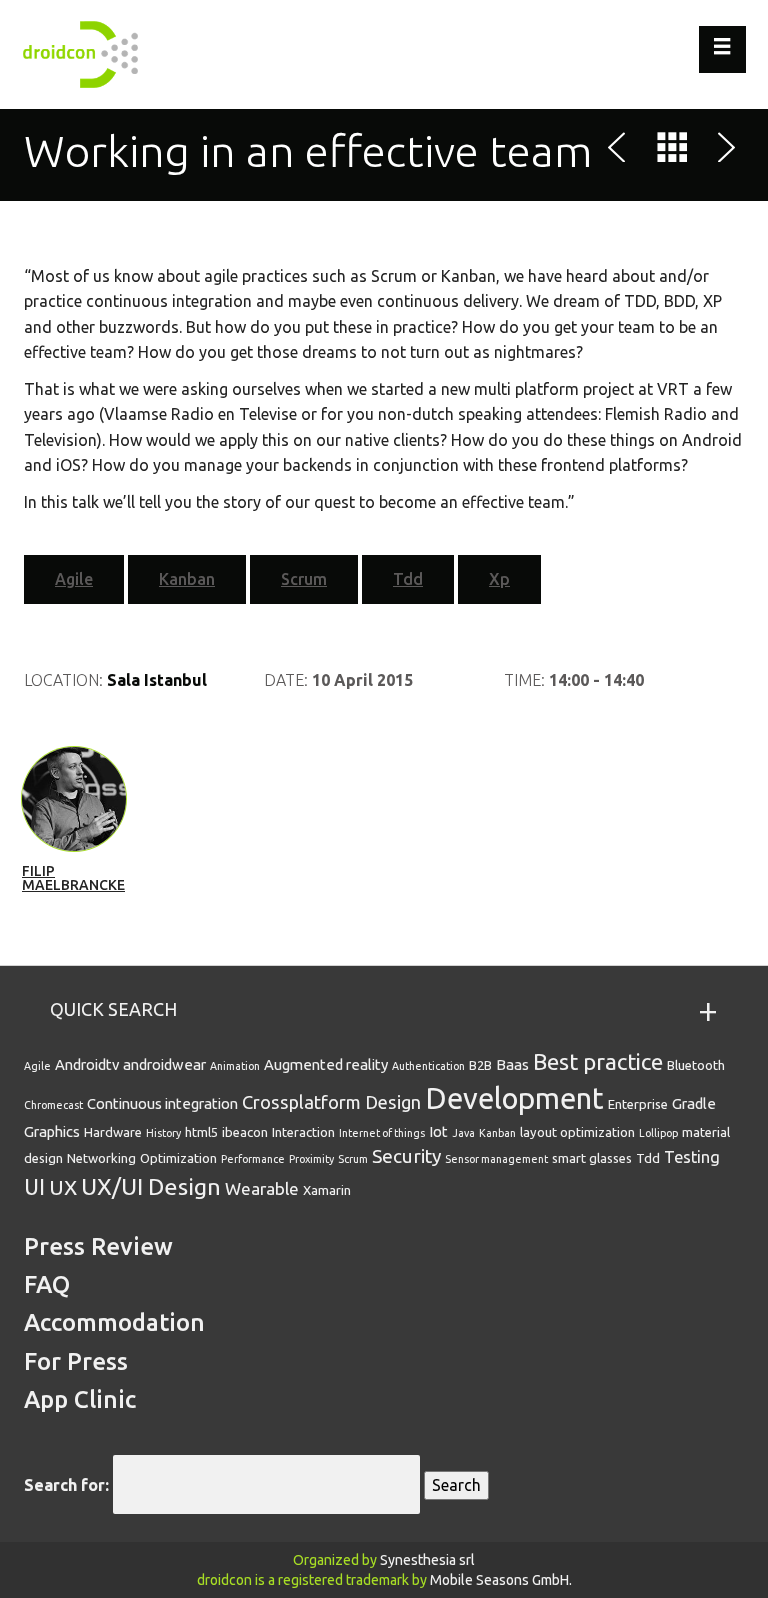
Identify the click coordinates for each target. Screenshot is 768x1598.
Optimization (178, 1158)
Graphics (52, 1131)
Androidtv (87, 1064)
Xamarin (327, 1190)
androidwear (164, 1064)
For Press (76, 1361)
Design (393, 1102)
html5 (201, 1132)
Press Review (98, 1246)
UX (63, 1187)
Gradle (694, 1103)
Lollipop (658, 1133)
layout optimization (577, 1132)
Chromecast (53, 1105)
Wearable (262, 1188)
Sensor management (496, 1159)
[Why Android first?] (723, 151)
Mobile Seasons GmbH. (501, 1580)
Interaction (303, 1132)
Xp (499, 579)
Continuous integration (162, 1103)
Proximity (311, 1159)
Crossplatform (301, 1102)
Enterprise (638, 1104)
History (163, 1133)
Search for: (66, 1485)
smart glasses (592, 1158)
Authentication (428, 1066)
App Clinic (80, 1399)
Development (514, 1098)
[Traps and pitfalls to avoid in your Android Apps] (621, 151)
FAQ (47, 1284)
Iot (438, 1131)
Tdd (408, 579)
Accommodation (114, 1322)
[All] (672, 151)
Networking (101, 1158)
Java (463, 1133)
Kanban (187, 579)
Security (406, 1156)
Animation (235, 1066)
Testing (692, 1157)
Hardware (113, 1132)
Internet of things (382, 1133)
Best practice (598, 1061)
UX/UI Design (151, 1186)
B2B (480, 1065)
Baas (512, 1064)
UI (34, 1187)
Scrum (304, 579)
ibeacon (245, 1132)
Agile (74, 579)
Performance (253, 1159)
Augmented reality (326, 1064)
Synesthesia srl (427, 1560)
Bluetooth (696, 1065)
